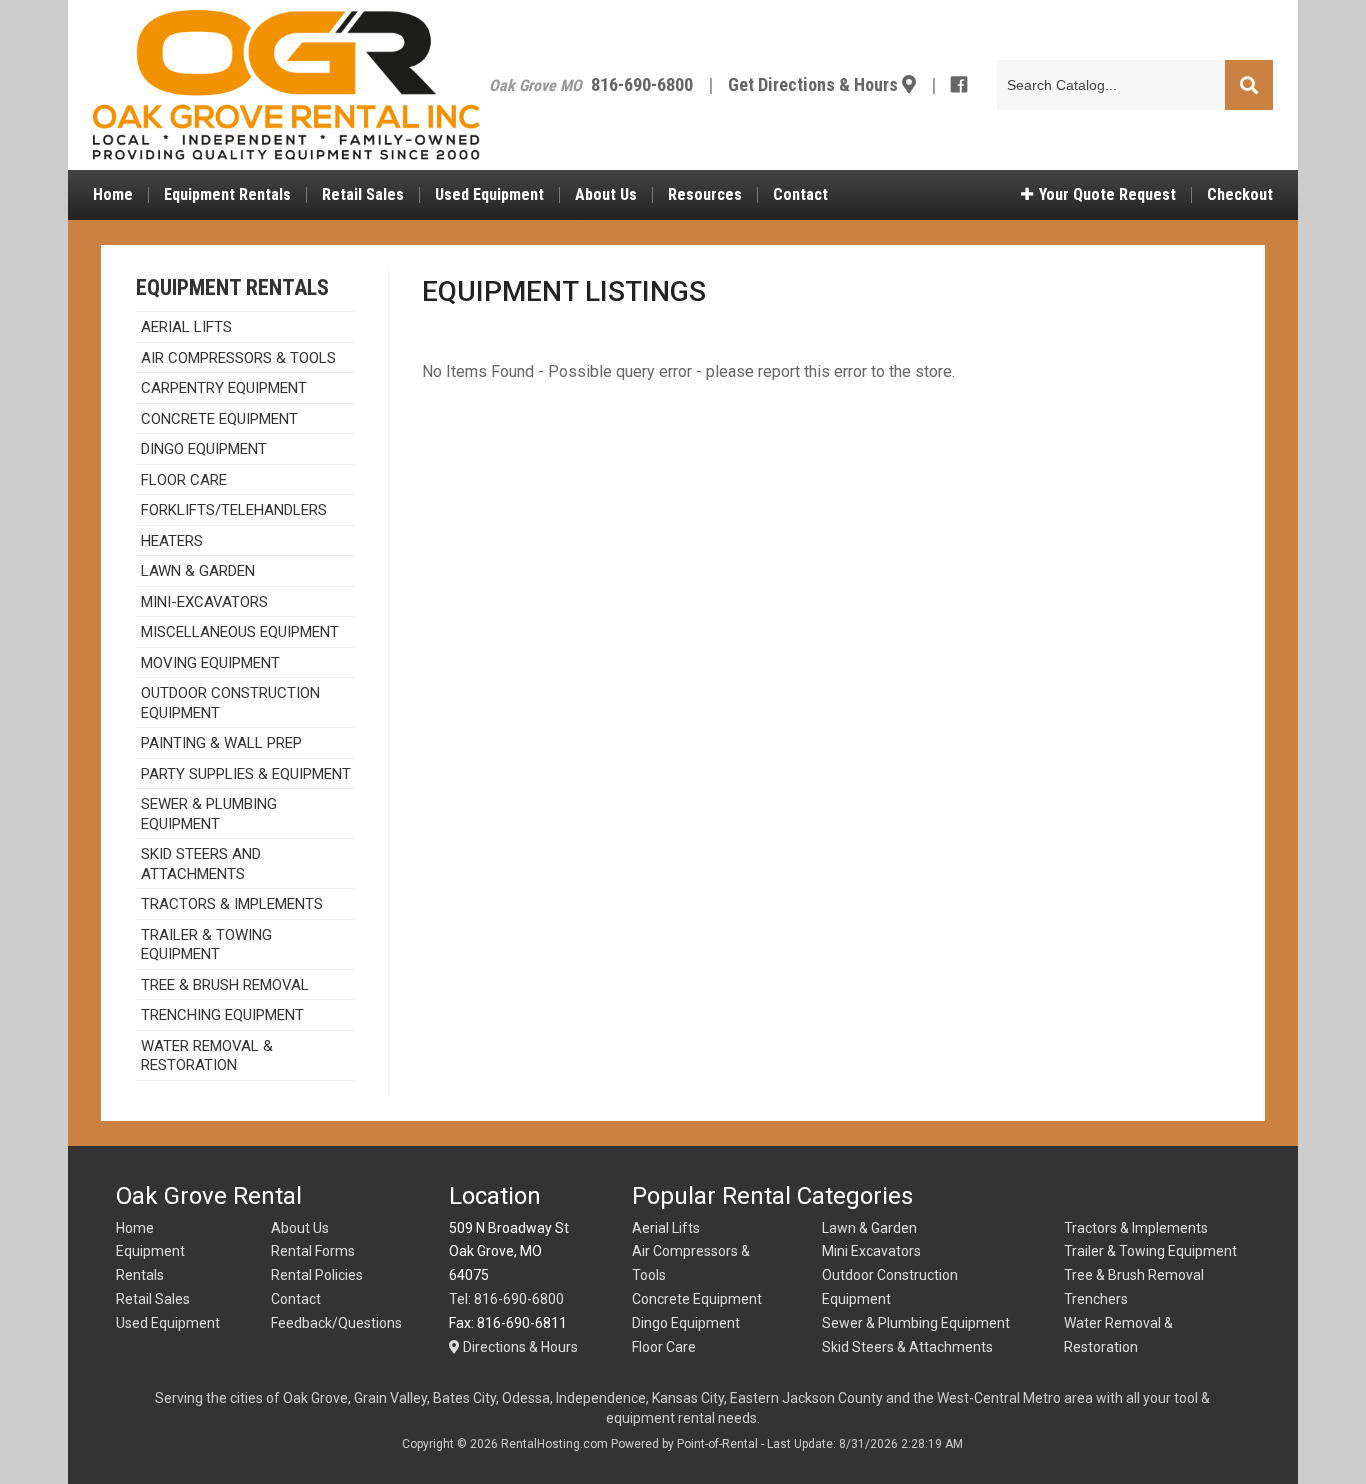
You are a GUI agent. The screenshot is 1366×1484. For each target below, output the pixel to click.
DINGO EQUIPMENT (204, 449)
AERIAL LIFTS (186, 327)
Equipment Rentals (227, 195)
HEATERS (172, 541)
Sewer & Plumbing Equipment (916, 1323)
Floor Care (184, 480)
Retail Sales (363, 195)
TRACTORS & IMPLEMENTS (232, 904)
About (606, 195)
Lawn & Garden (198, 571)
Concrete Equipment (219, 419)
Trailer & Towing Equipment (1150, 1251)
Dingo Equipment (686, 1323)
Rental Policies (317, 1275)
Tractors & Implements (1136, 1228)
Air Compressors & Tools (238, 358)
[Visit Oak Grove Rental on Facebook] (959, 84)
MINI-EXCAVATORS (204, 602)
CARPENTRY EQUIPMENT (224, 388)
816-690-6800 (642, 84)
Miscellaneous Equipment (240, 632)
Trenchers (1096, 1299)
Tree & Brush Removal (225, 985)
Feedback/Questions (336, 1323)
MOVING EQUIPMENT (210, 663)
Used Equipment (489, 195)
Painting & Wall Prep (221, 743)
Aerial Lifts (666, 1228)
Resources (705, 195)
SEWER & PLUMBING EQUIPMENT (209, 814)
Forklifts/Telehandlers (234, 510)
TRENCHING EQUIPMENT (222, 1015)
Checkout (1240, 195)
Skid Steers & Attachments (907, 1347)
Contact (800, 195)
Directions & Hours (519, 1347)
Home (113, 195)
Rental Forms (313, 1251)
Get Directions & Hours (815, 84)
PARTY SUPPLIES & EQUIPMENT (246, 774)
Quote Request (1107, 195)
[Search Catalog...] (1249, 86)
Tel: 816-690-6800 (506, 1299)
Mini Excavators (871, 1251)
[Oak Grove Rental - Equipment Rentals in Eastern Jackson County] (286, 85)
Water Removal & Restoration (207, 1056)
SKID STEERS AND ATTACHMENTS (201, 864)
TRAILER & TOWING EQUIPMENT (206, 945)
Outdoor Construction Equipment (230, 703)
